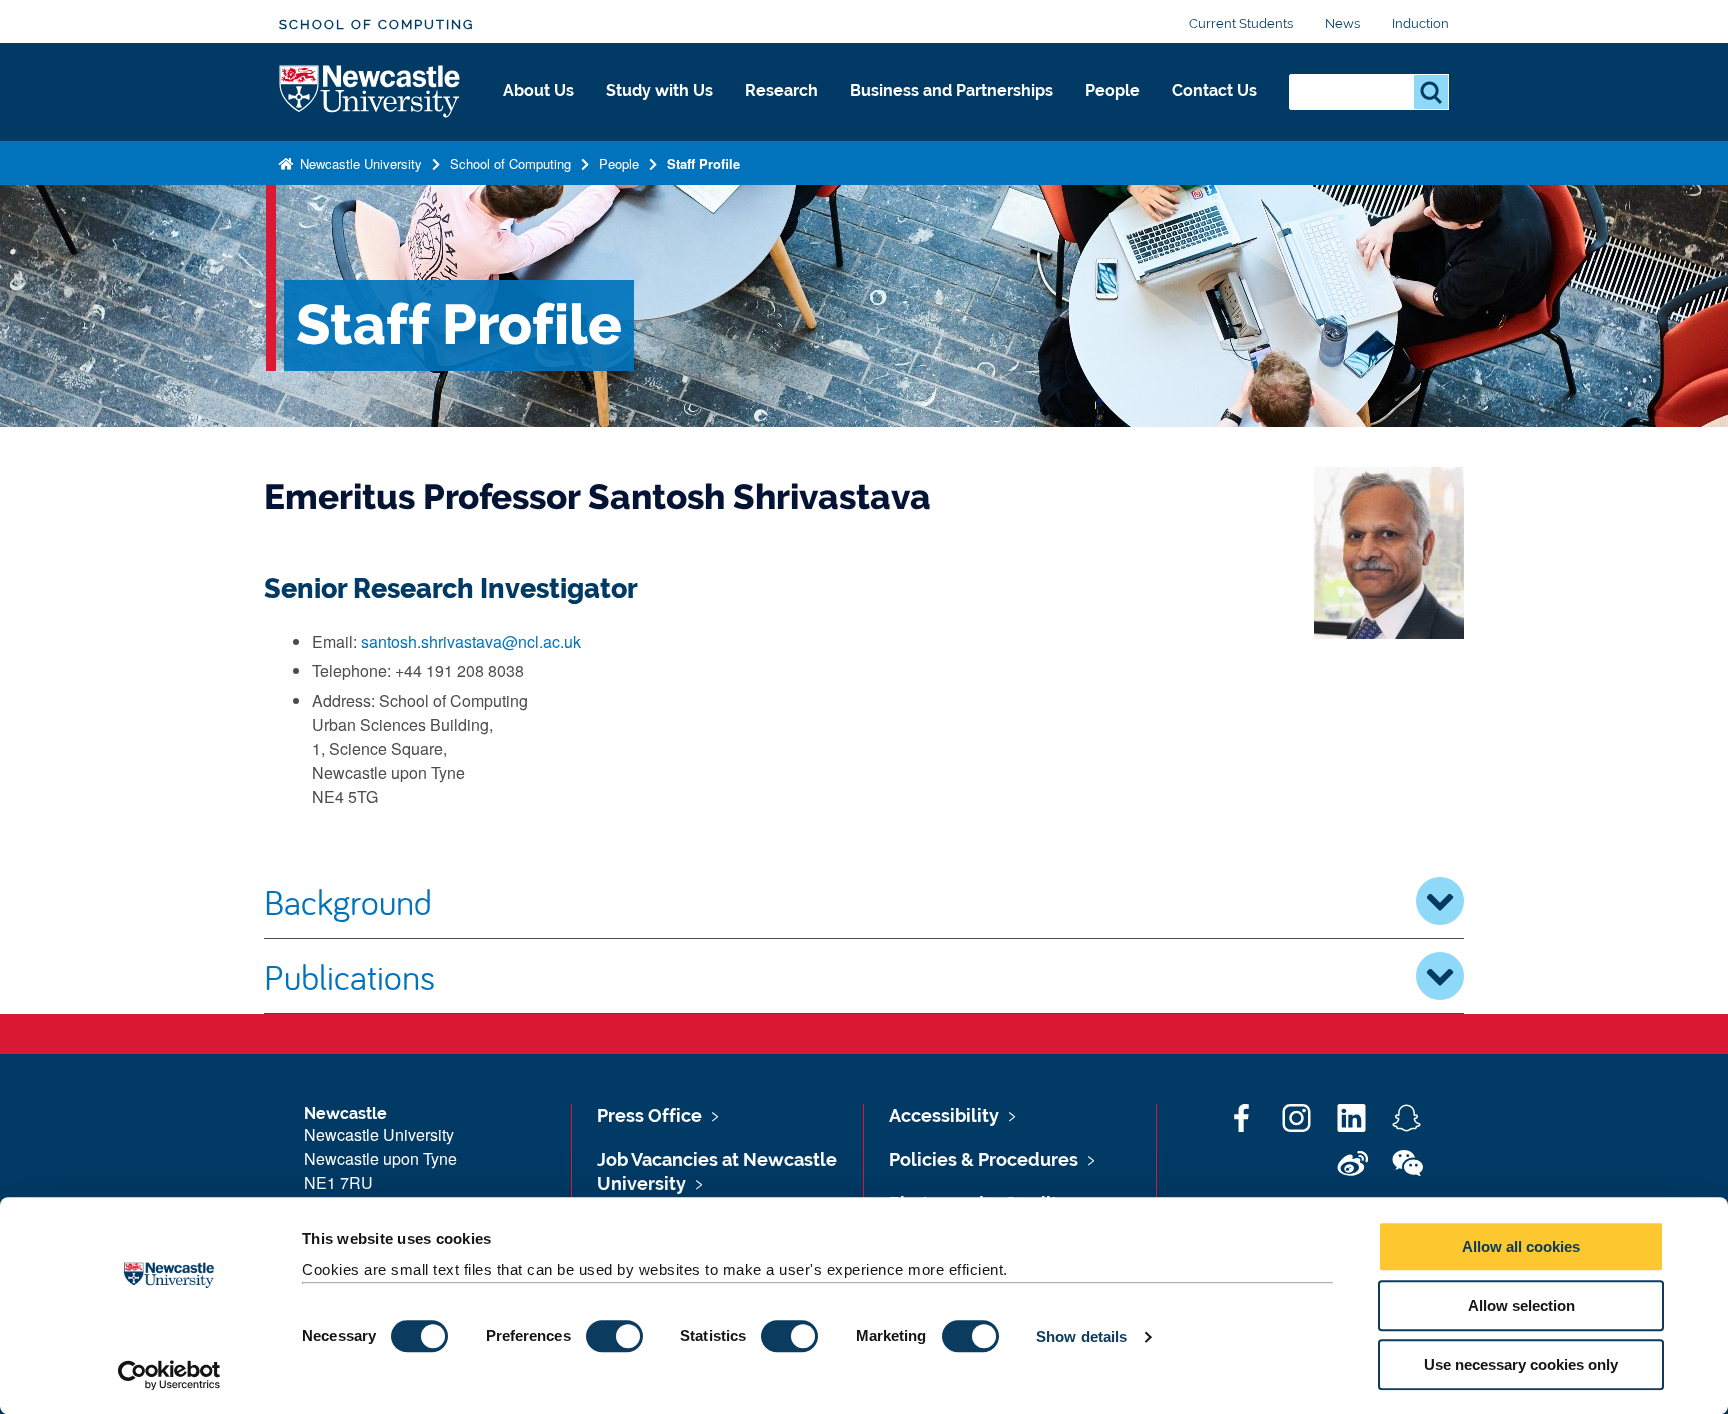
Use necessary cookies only (1521, 1364)
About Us (538, 90)
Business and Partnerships (951, 90)
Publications (349, 976)
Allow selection (1521, 1305)
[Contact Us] (1214, 112)
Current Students (1241, 23)
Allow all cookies (1521, 1246)
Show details (1081, 1336)
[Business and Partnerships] (951, 112)
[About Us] (538, 112)
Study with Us (659, 90)
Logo (370, 92)
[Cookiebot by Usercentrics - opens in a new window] (169, 1375)
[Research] (781, 112)
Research (781, 90)
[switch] (614, 1336)
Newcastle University (359, 163)
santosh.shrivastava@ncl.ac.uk (471, 641)
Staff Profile (703, 163)
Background (348, 901)
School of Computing (376, 24)
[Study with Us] (659, 112)
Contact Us (1214, 90)
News (1342, 23)
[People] (1112, 112)
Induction (1420, 23)
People (1112, 90)
